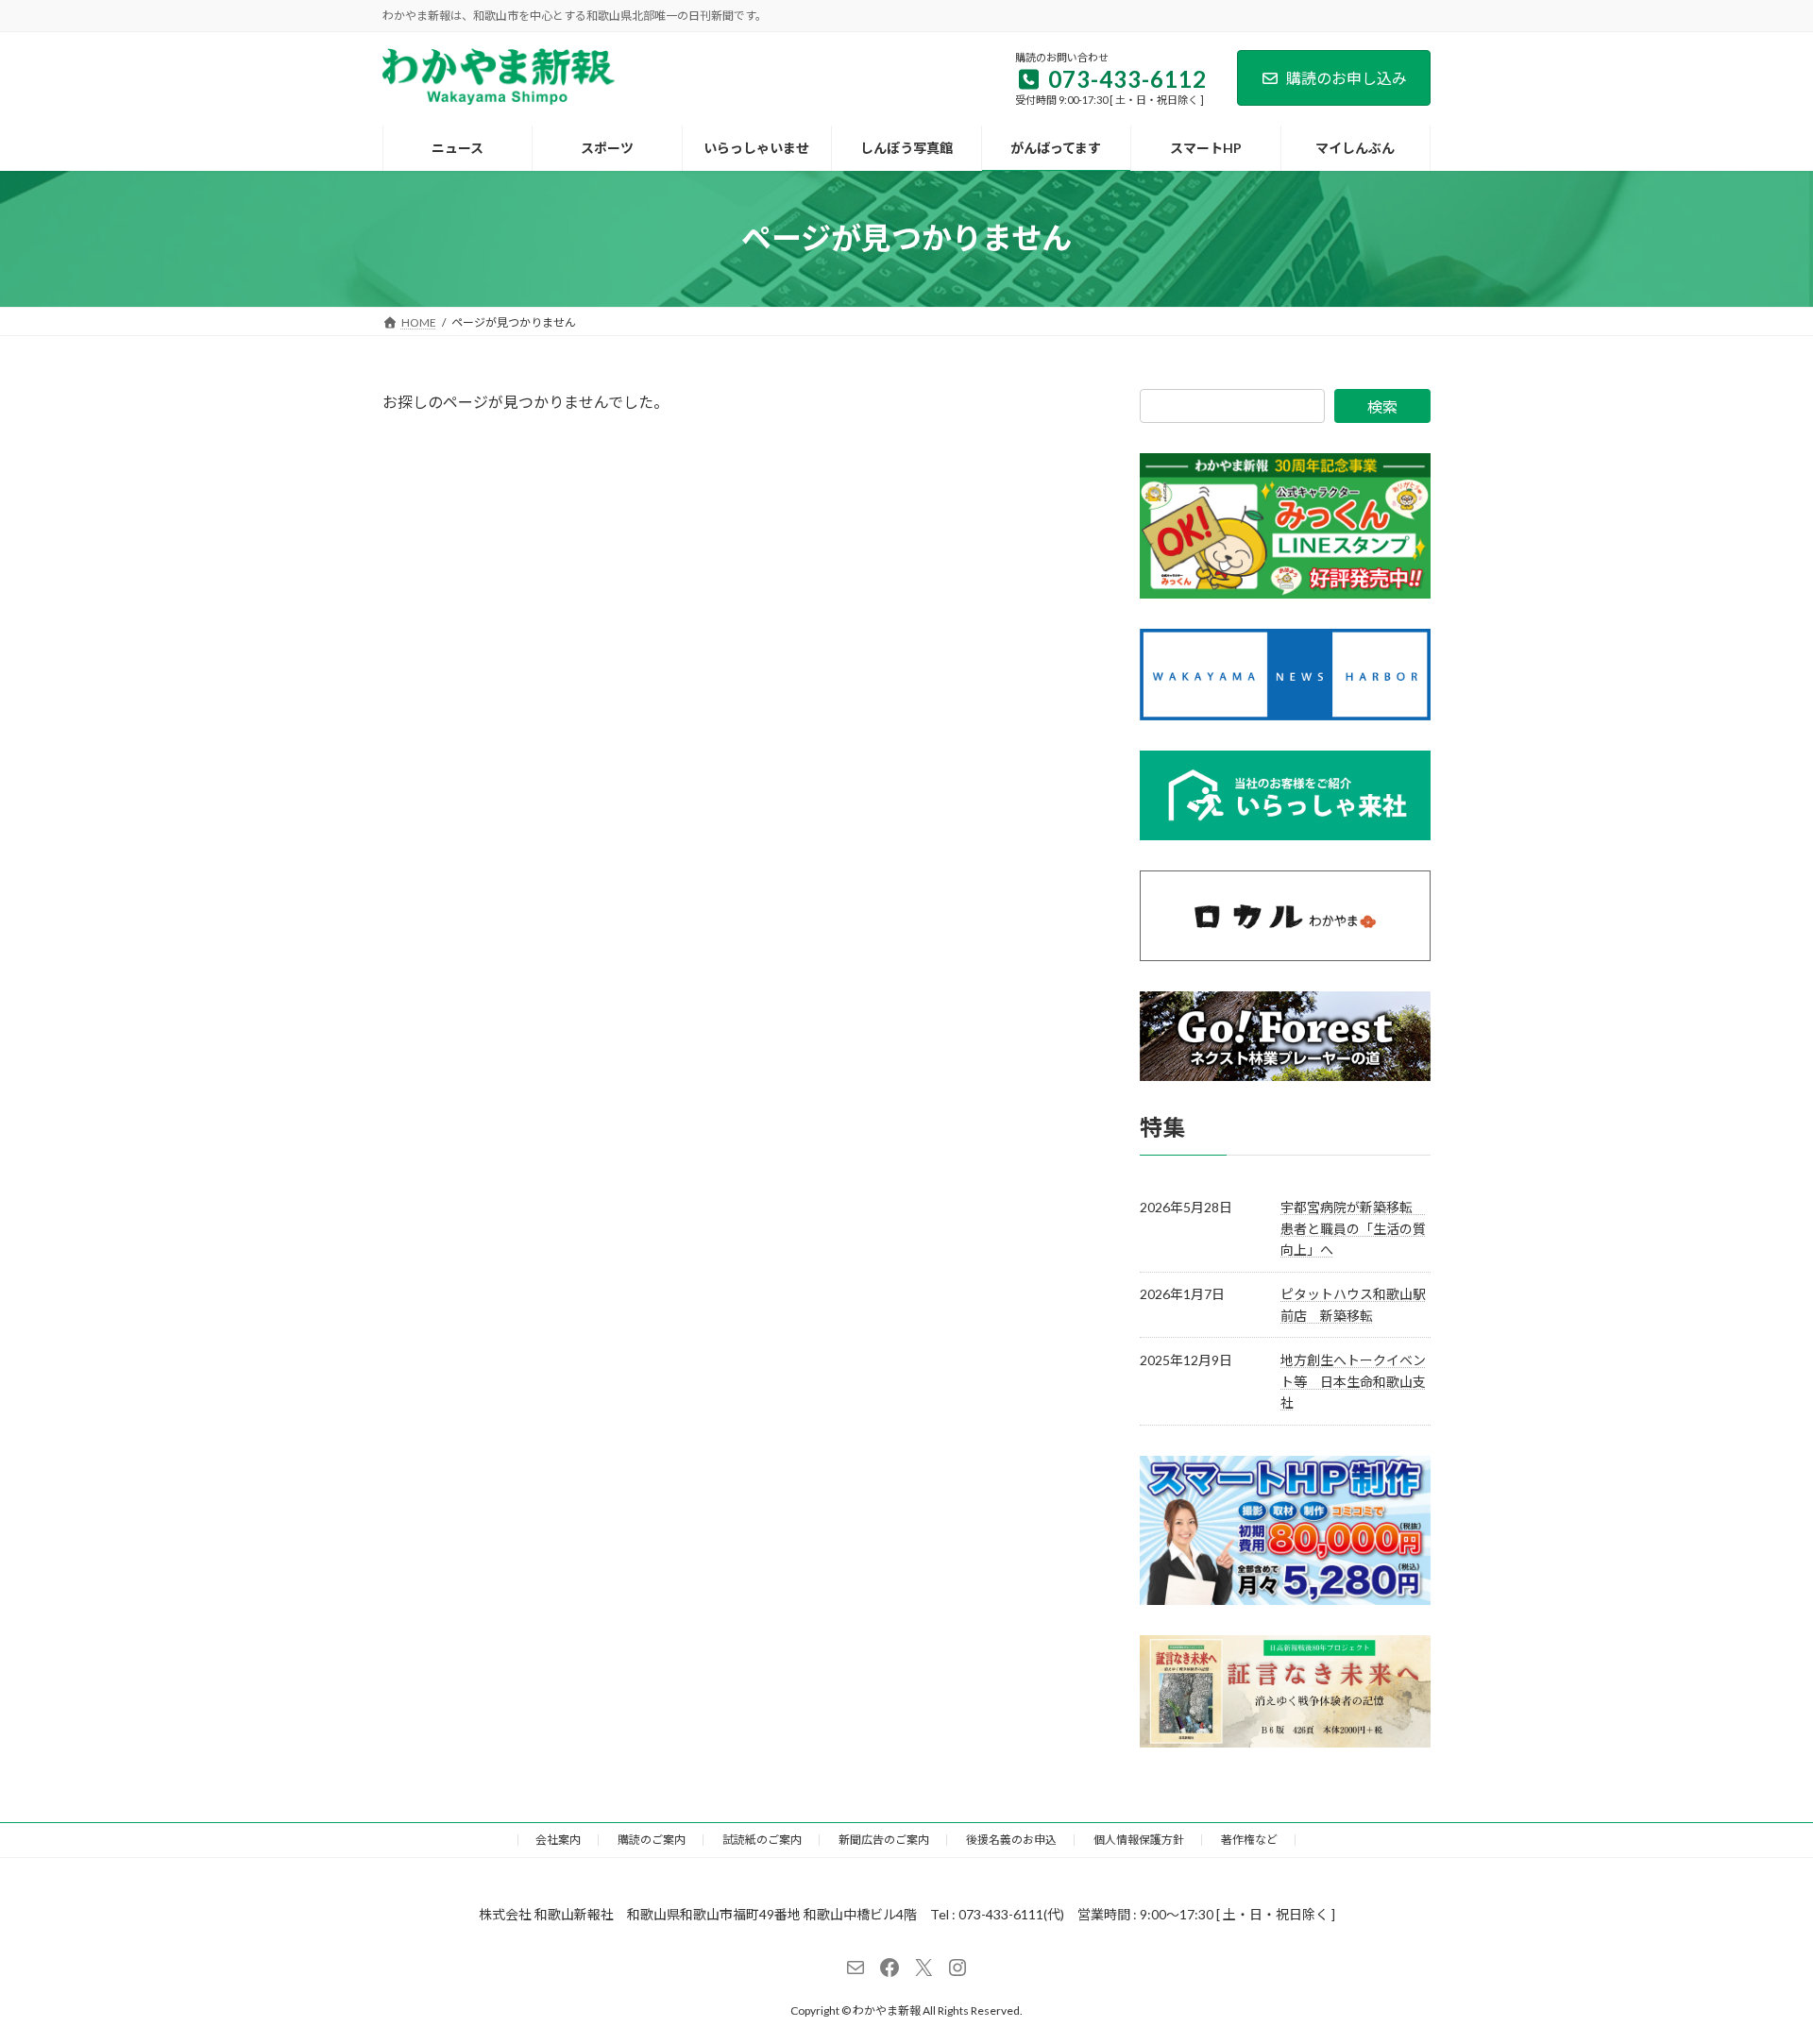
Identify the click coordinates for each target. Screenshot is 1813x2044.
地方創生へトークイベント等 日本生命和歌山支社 (1353, 1381)
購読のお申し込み (1347, 78)
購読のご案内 (652, 1840)
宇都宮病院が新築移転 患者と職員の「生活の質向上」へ (1353, 1228)
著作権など (1249, 1840)
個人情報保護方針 (1139, 1840)
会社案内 (558, 1840)
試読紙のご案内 (762, 1840)
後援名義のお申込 (1011, 1840)
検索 (1382, 406)
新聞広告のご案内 (884, 1840)
